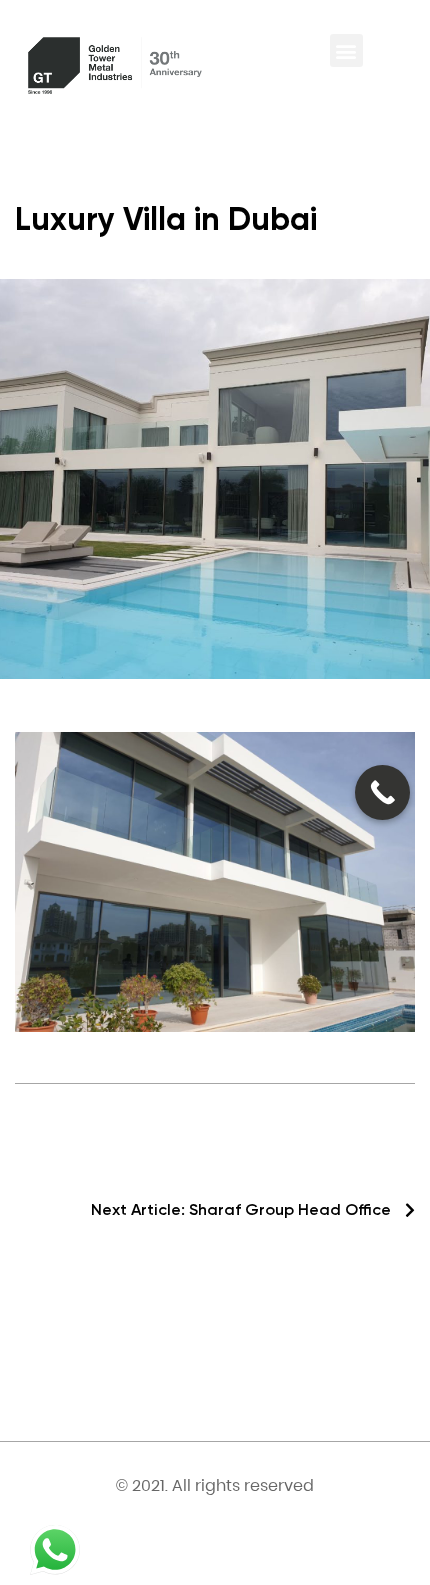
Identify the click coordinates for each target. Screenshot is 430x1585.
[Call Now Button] (382, 792)
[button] (346, 50)
